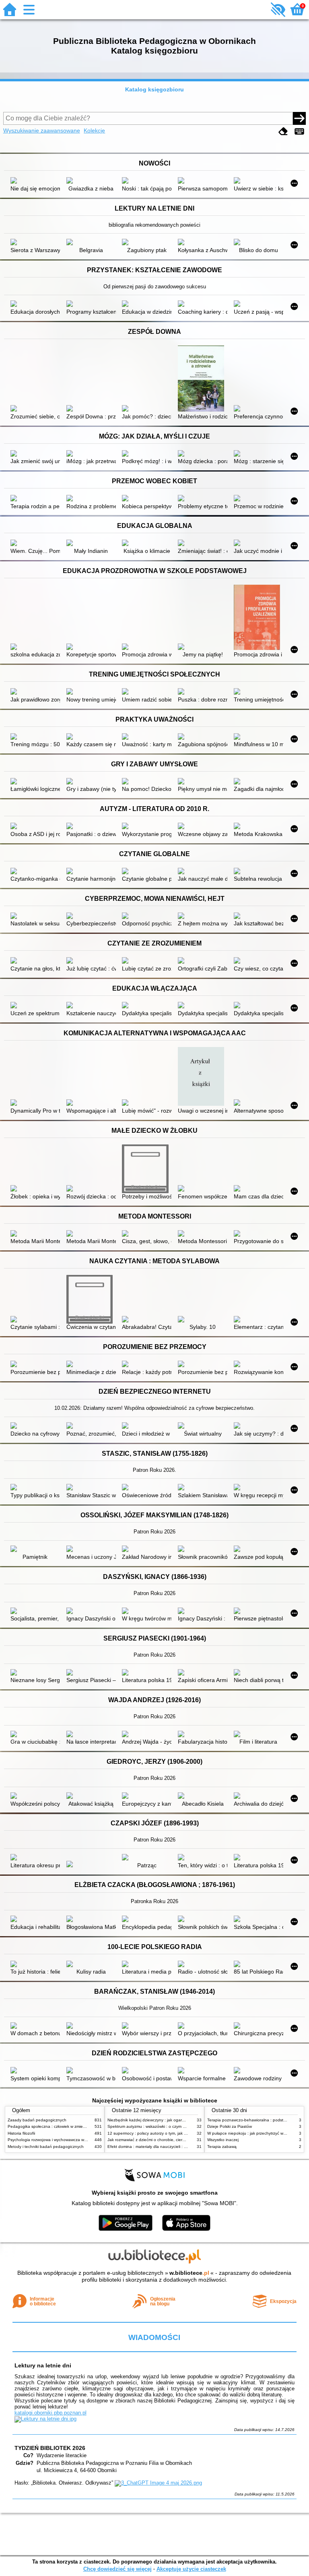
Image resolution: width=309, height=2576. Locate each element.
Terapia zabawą (222, 2147)
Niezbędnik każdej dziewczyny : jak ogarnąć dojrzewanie (160, 2120)
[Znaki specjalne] (299, 131)
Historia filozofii (21, 2133)
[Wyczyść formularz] (283, 131)
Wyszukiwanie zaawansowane (42, 130)
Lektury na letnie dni (43, 2365)
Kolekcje (94, 130)
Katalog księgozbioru (154, 89)
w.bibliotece (189, 2273)
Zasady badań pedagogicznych (37, 2120)
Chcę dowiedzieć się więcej (117, 2569)
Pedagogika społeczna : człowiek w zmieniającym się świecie (64, 2126)
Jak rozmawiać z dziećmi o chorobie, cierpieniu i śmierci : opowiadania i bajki (178, 2140)
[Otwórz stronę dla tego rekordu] (35, 181)
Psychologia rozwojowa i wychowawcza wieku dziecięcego (61, 2140)
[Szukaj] (299, 118)
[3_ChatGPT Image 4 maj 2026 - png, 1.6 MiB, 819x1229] (158, 2483)
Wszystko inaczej (223, 2140)
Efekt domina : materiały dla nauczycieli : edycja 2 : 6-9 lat (161, 2147)
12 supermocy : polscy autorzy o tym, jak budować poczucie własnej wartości (178, 2133)
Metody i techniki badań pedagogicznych (46, 2147)
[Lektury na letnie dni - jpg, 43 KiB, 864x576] (45, 2419)
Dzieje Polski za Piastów (230, 2126)
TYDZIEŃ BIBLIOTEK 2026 (50, 2448)
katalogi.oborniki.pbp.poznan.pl (50, 2413)
